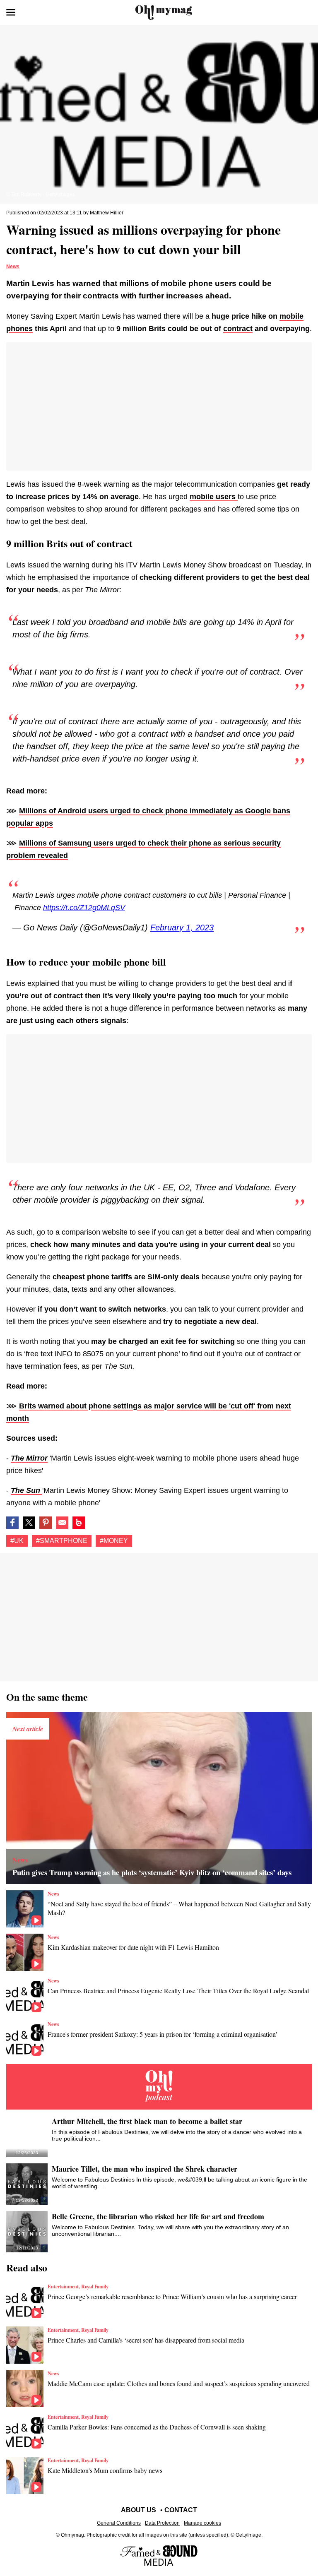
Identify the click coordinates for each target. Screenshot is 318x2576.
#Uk (17, 1541)
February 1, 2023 (182, 928)
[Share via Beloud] (79, 1523)
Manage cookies (202, 2523)
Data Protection (162, 2523)
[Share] (46, 1523)
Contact (181, 2510)
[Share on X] (29, 1523)
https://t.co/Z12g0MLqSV (84, 908)
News (13, 267)
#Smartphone (62, 1541)
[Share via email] (62, 1523)
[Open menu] (11, 12)
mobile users (214, 497)
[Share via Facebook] (12, 1523)
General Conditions (119, 2523)
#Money (114, 1541)
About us (139, 2510)
